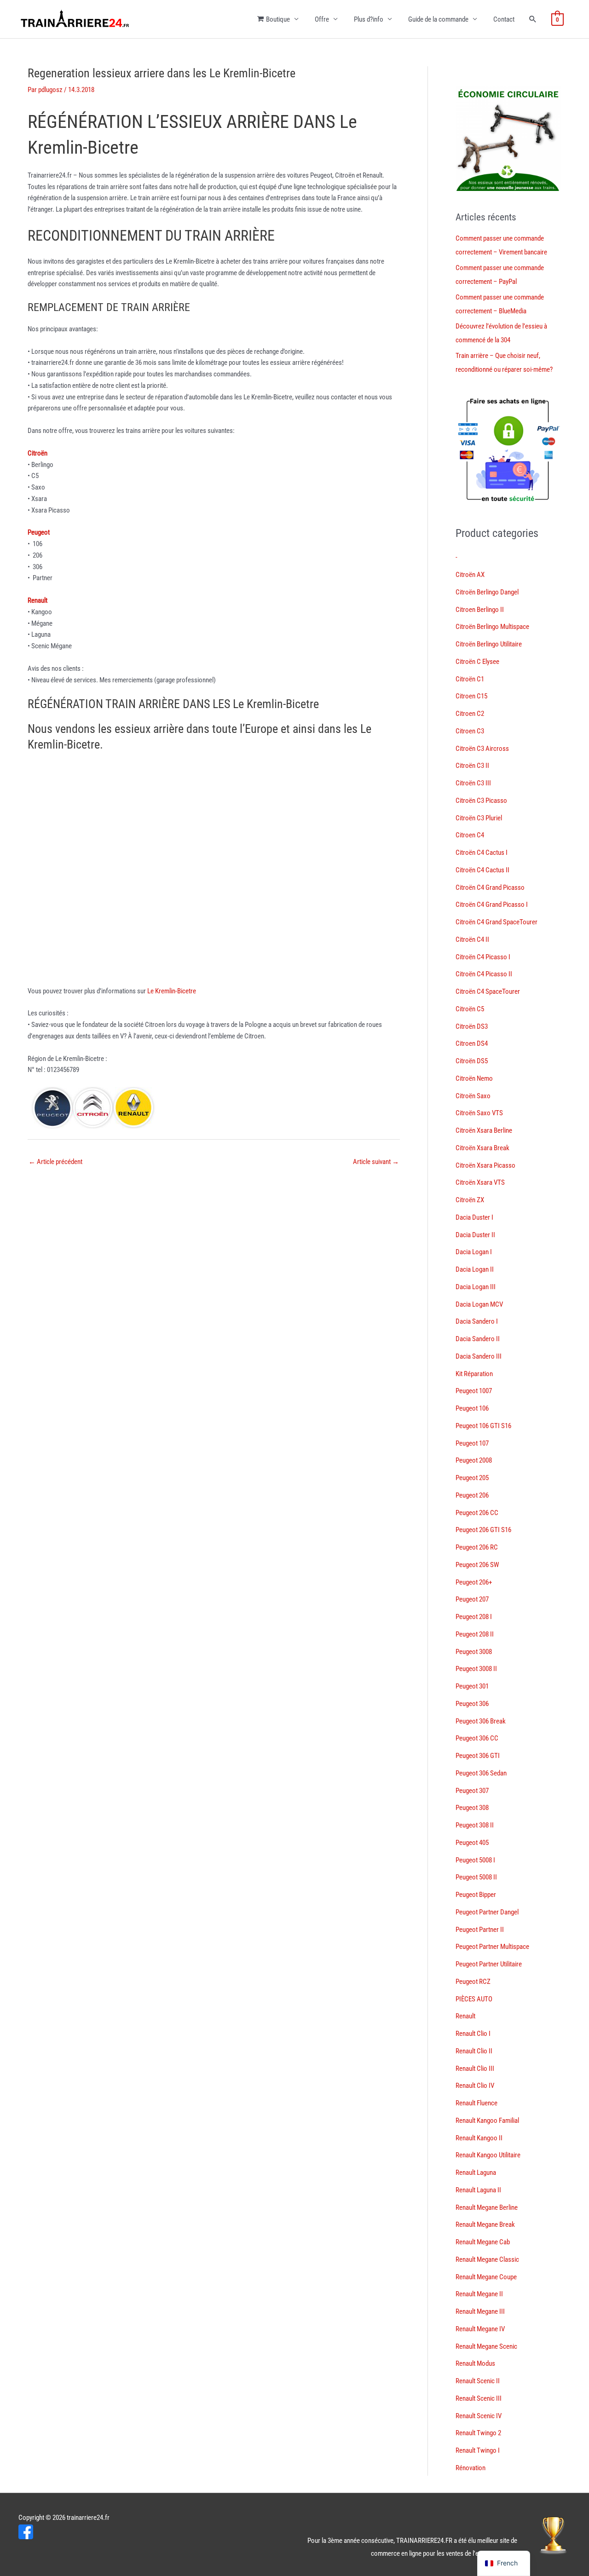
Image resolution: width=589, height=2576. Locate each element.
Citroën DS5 (472, 1061)
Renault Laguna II (478, 2190)
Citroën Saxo (473, 1096)
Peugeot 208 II (475, 1634)
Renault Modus (475, 2363)
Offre (322, 19)
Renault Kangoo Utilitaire (488, 2155)
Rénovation (471, 2468)
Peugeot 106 (472, 1408)
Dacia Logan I (474, 1252)
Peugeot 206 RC (477, 1547)
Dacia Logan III (476, 1287)
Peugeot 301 (472, 1686)
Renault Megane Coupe (486, 2277)
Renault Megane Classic (487, 2259)
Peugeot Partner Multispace (492, 1947)
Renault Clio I (473, 2034)
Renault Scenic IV (479, 2416)
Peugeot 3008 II (476, 1669)
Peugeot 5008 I (475, 1860)
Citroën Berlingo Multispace (492, 627)
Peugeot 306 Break (481, 1721)
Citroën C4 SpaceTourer (488, 991)
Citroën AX (470, 575)
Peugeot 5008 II (476, 1877)
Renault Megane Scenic (486, 2346)
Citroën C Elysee (477, 662)
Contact (504, 19)
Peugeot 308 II (475, 1825)
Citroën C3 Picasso (481, 801)
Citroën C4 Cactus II (482, 870)
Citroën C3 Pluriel (479, 818)
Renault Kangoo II (479, 2138)
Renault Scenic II (478, 2381)
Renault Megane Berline (487, 2207)
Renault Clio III (475, 2069)
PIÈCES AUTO (474, 1999)
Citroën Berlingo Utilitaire (489, 644)
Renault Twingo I (478, 2450)
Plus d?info (369, 19)
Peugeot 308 (472, 1808)
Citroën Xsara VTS (480, 1182)
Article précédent (55, 1162)
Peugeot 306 (472, 1704)
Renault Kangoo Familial (487, 2121)
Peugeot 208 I (474, 1617)
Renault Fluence (476, 2103)
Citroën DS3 (472, 1026)
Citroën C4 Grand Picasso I (492, 905)
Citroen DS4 (472, 1043)
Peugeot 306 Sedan (481, 1773)
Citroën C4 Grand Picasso (490, 887)
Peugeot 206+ (474, 1582)
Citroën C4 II (472, 939)
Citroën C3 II (472, 766)
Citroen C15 (471, 696)
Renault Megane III (480, 2311)
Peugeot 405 (472, 1843)
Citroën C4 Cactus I (482, 853)
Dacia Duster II (475, 1235)
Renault (465, 2016)
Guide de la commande (438, 19)
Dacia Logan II (475, 1269)
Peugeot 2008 (474, 1460)
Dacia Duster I (474, 1217)
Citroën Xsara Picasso (485, 1165)
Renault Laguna (476, 2173)
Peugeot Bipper (476, 1895)
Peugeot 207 (472, 1599)
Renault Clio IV (475, 2086)
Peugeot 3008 (474, 1652)
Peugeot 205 (472, 1478)
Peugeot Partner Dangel (487, 1912)
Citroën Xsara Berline (484, 1130)
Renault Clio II (474, 2051)
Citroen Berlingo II (480, 610)
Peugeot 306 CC (477, 1738)
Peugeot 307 (472, 1791)
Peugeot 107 (472, 1443)
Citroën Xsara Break (482, 1148)
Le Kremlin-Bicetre (172, 991)
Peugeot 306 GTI (478, 1756)
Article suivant (376, 1162)
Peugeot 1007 (474, 1391)
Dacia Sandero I (477, 1321)
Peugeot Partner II (480, 1930)
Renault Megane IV (480, 2329)
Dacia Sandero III (479, 1356)
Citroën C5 (470, 1009)
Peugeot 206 (472, 1495)
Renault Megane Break (485, 2224)
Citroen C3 (470, 731)
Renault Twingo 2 (478, 2433)
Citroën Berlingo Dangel (487, 592)
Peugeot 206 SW (477, 1565)
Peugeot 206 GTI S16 (483, 1530)
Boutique (278, 19)
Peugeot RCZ (473, 1982)
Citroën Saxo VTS (479, 1113)
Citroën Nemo (474, 1078)
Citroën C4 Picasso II (484, 974)
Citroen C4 (470, 835)
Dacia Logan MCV (479, 1304)
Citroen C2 (470, 714)
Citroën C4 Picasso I (483, 957)
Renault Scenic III (479, 2398)
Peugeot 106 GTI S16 (483, 1426)
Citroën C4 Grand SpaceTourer (497, 922)
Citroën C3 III (473, 783)
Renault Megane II (479, 2294)
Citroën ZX (470, 1200)
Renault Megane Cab (483, 2242)
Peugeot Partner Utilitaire (489, 1964)
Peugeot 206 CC (477, 1513)
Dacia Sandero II (478, 1339)
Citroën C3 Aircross (482, 749)
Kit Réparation (474, 1374)
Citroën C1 (470, 679)
